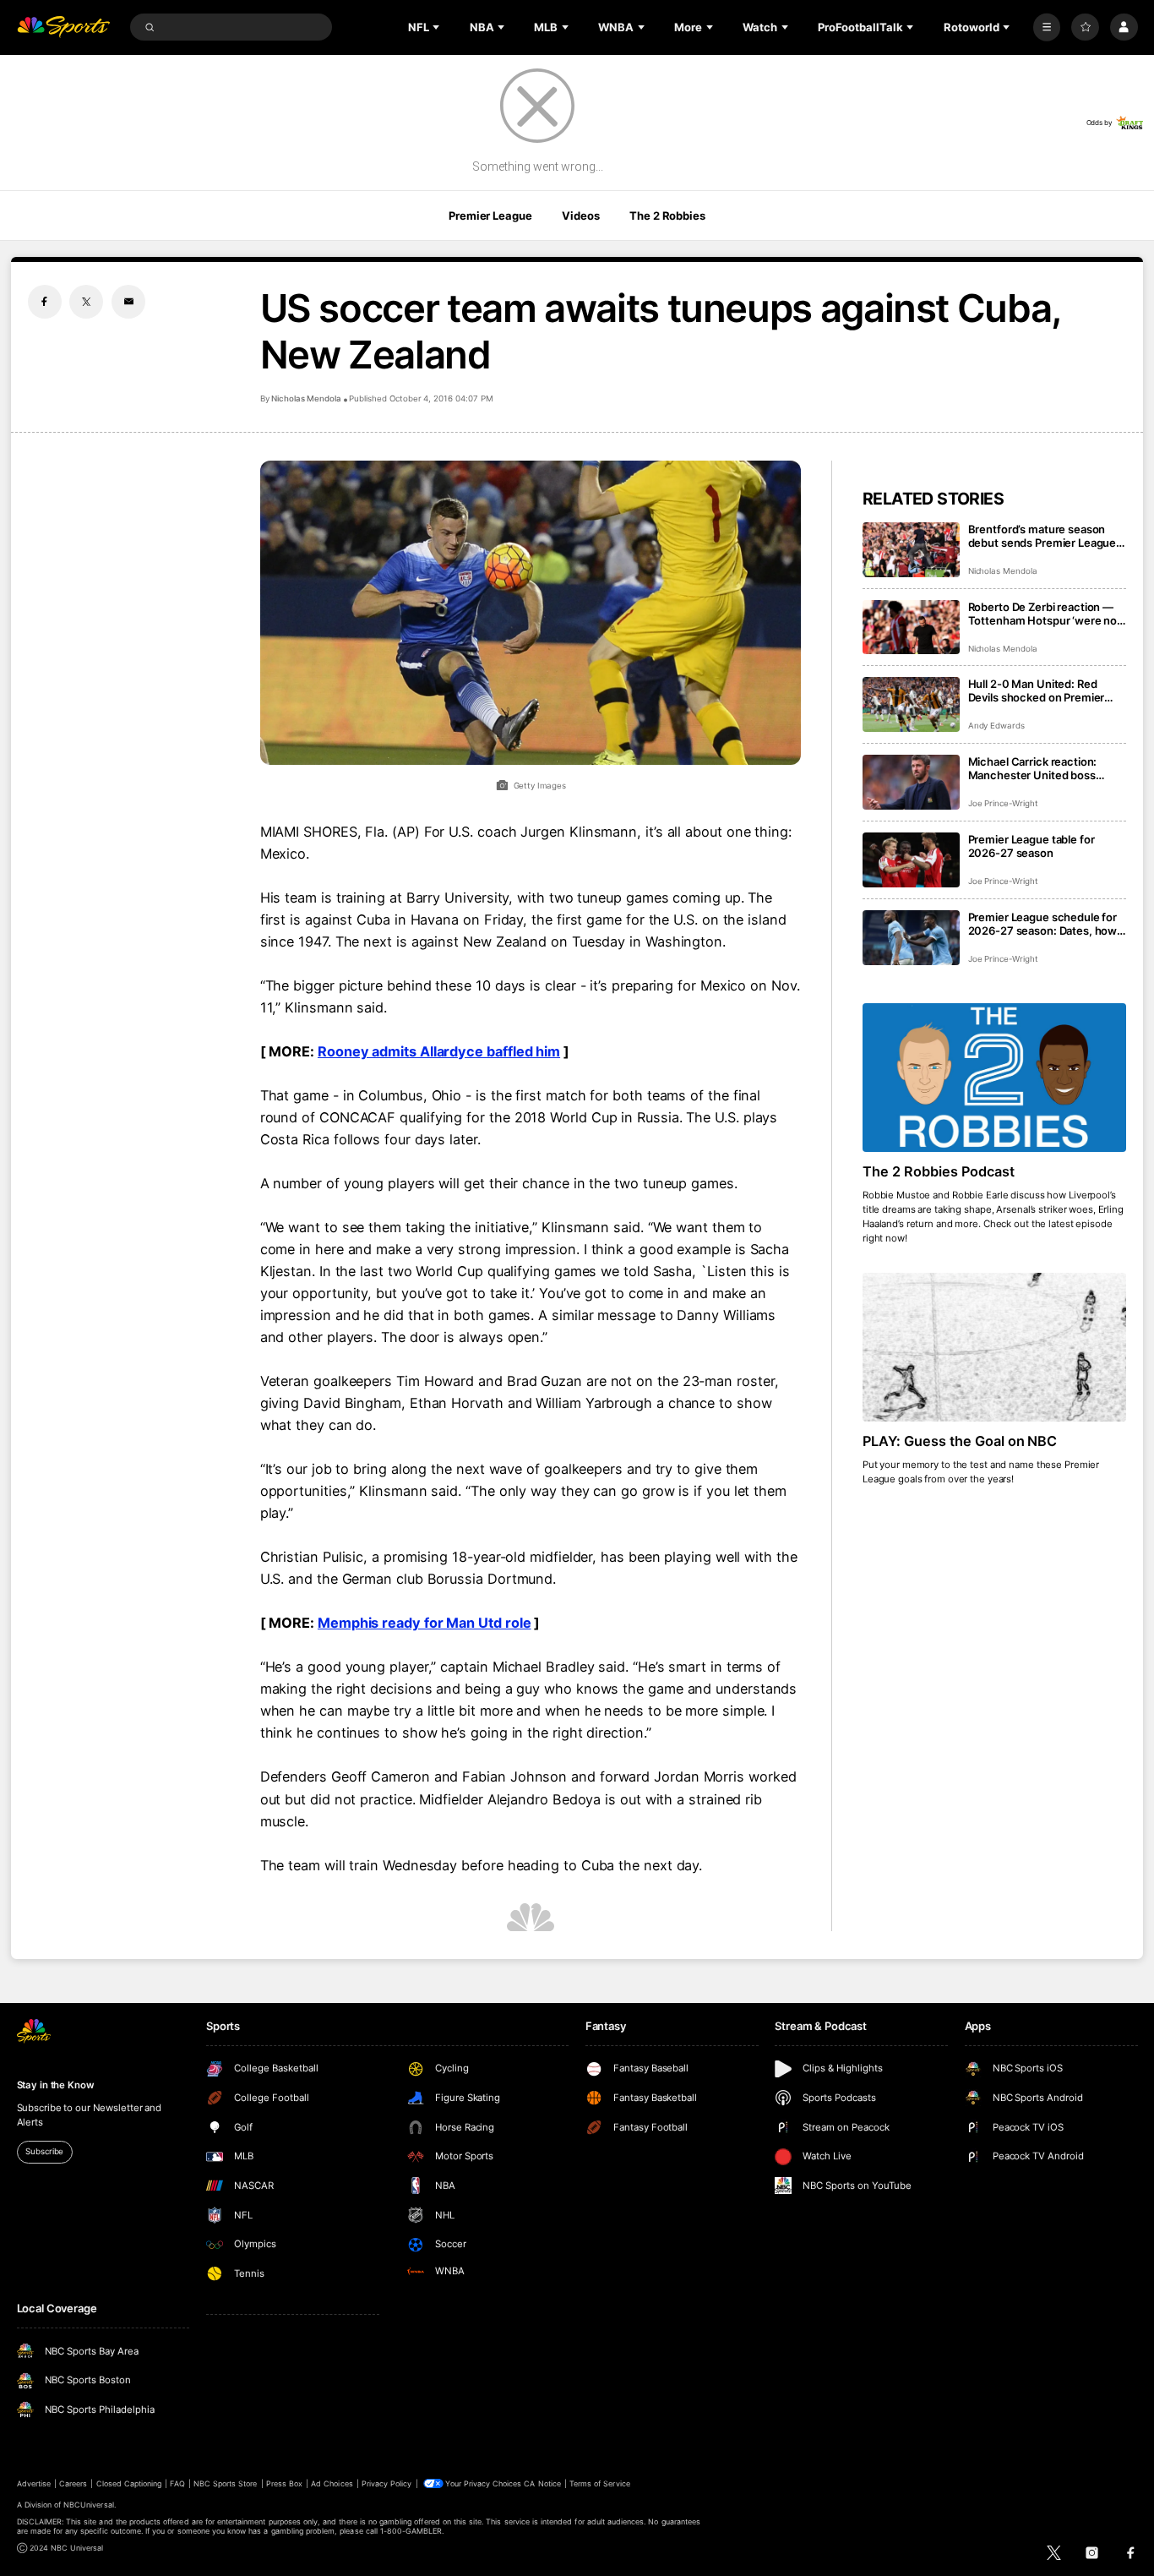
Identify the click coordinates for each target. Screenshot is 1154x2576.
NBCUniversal (89, 2505)
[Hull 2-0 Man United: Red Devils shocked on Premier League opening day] (911, 704)
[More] (1047, 27)
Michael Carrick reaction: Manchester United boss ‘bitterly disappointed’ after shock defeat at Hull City (1037, 768)
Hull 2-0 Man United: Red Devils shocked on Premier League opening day (1037, 690)
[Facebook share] (45, 302)
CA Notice (542, 2483)
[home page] (64, 27)
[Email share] (128, 302)
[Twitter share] (86, 302)
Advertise (34, 2483)
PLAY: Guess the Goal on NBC (960, 1441)
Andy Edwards (996, 726)
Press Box (284, 2483)
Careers (73, 2483)
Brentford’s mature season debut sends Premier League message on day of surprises (1042, 536)
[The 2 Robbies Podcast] (995, 1078)
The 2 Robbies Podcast (939, 1171)
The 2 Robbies (667, 216)
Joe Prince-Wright (1003, 803)
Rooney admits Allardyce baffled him (439, 1051)
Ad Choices (332, 2483)
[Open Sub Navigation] (438, 27)
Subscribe (44, 2151)
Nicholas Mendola (306, 398)
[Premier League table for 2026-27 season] (911, 860)
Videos (580, 216)
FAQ (177, 2483)
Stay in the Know (56, 2085)
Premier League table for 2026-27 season (1032, 846)
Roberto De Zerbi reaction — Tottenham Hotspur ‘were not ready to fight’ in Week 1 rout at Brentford (1047, 614)
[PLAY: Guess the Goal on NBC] (995, 1347)
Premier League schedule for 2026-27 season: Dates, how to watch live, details (1043, 924)
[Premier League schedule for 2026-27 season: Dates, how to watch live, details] (911, 938)
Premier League (490, 216)
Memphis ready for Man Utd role (425, 1623)
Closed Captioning (129, 2483)
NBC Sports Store (226, 2483)
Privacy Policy (387, 2483)
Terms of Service (600, 2483)
